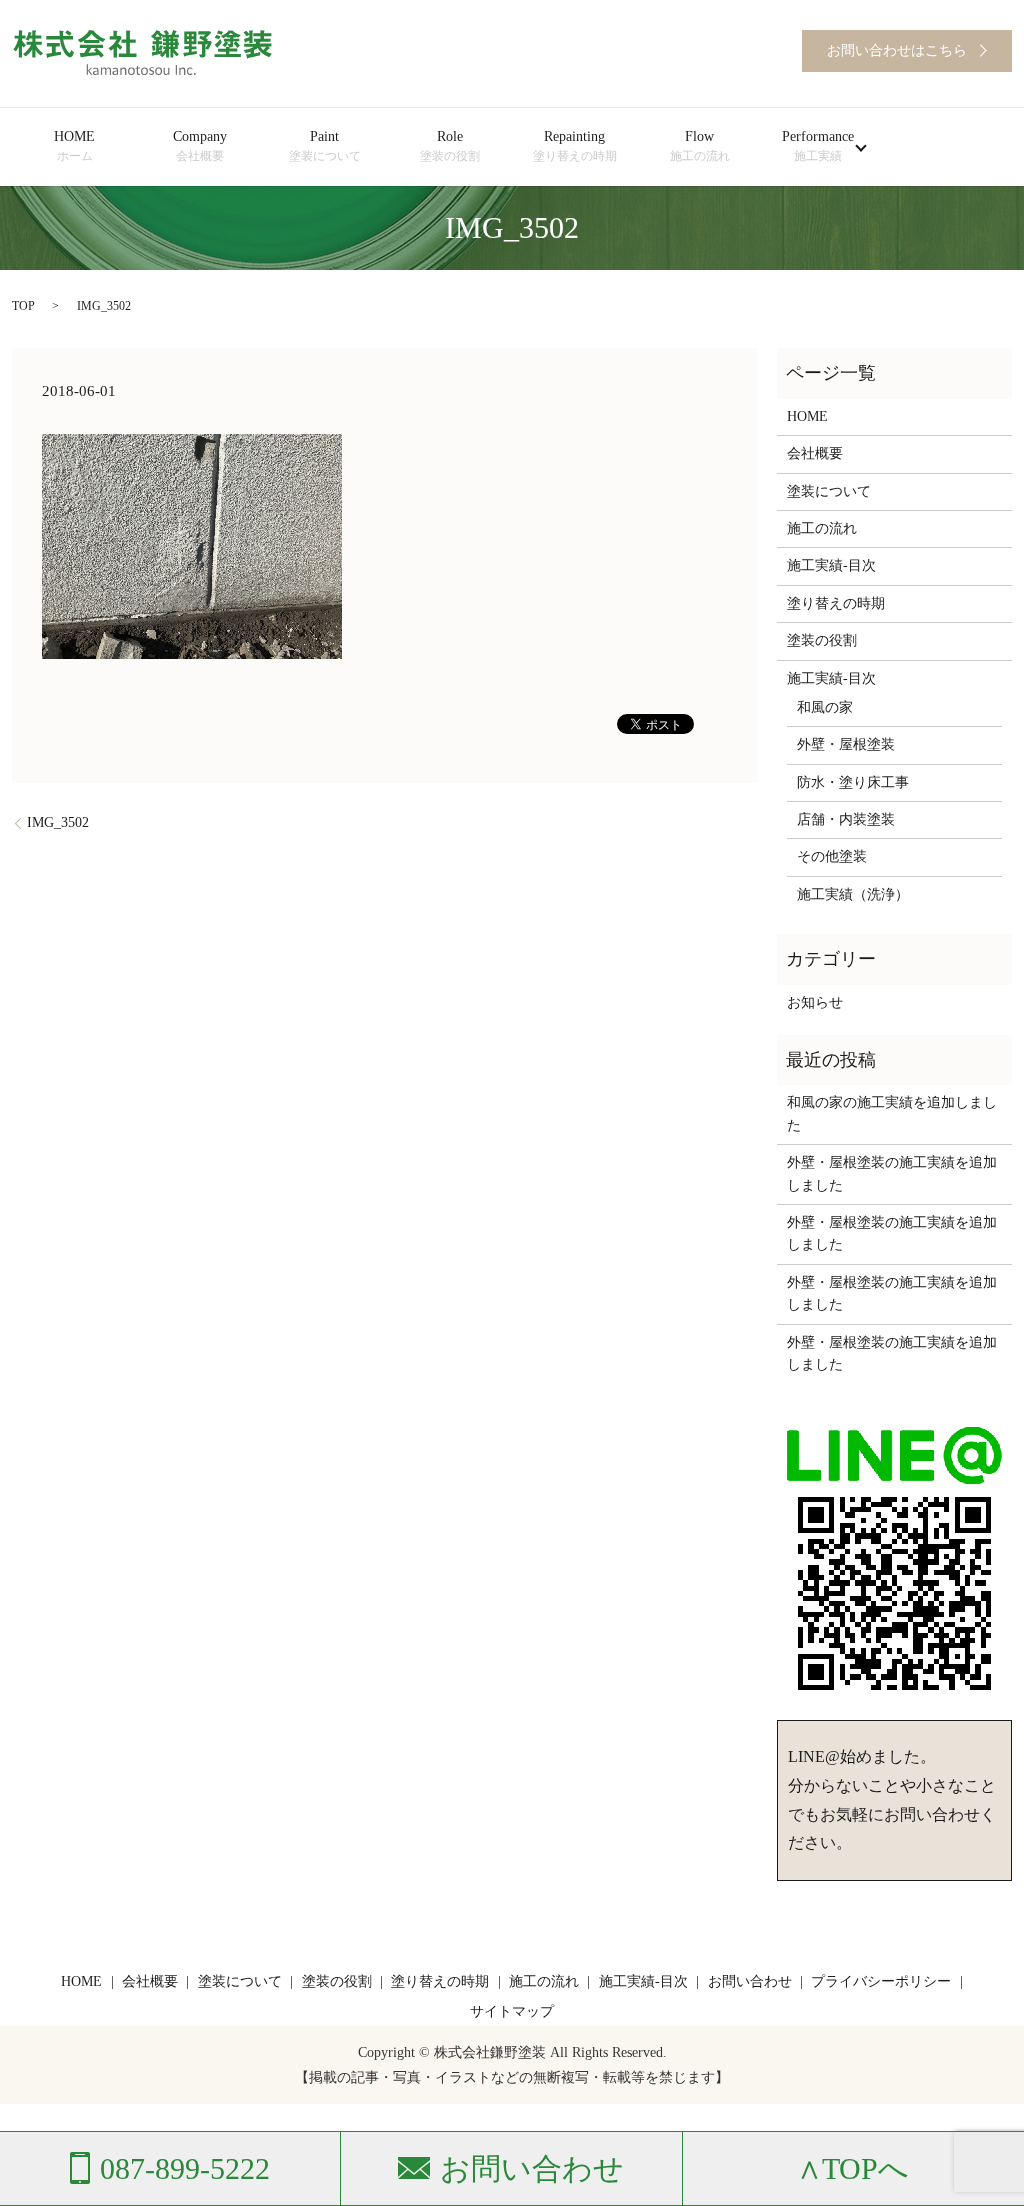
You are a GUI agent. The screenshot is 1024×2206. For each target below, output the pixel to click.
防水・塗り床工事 (853, 782)
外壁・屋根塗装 (846, 744)
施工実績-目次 (831, 565)
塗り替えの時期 (836, 603)
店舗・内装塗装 (846, 819)
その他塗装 (832, 856)
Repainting (575, 146)
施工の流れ (822, 528)
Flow (700, 146)
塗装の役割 (822, 640)
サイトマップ (512, 2011)
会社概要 (815, 453)
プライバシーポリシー (881, 1981)
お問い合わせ (750, 1981)
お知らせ (815, 1002)
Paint (325, 146)
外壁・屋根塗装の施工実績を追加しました (892, 1173)
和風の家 (825, 707)
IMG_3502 (58, 822)
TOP (23, 306)
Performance (818, 146)
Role (450, 146)
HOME (74, 146)
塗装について (829, 491)
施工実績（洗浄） (853, 894)
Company (200, 146)
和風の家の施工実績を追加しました (892, 1113)
